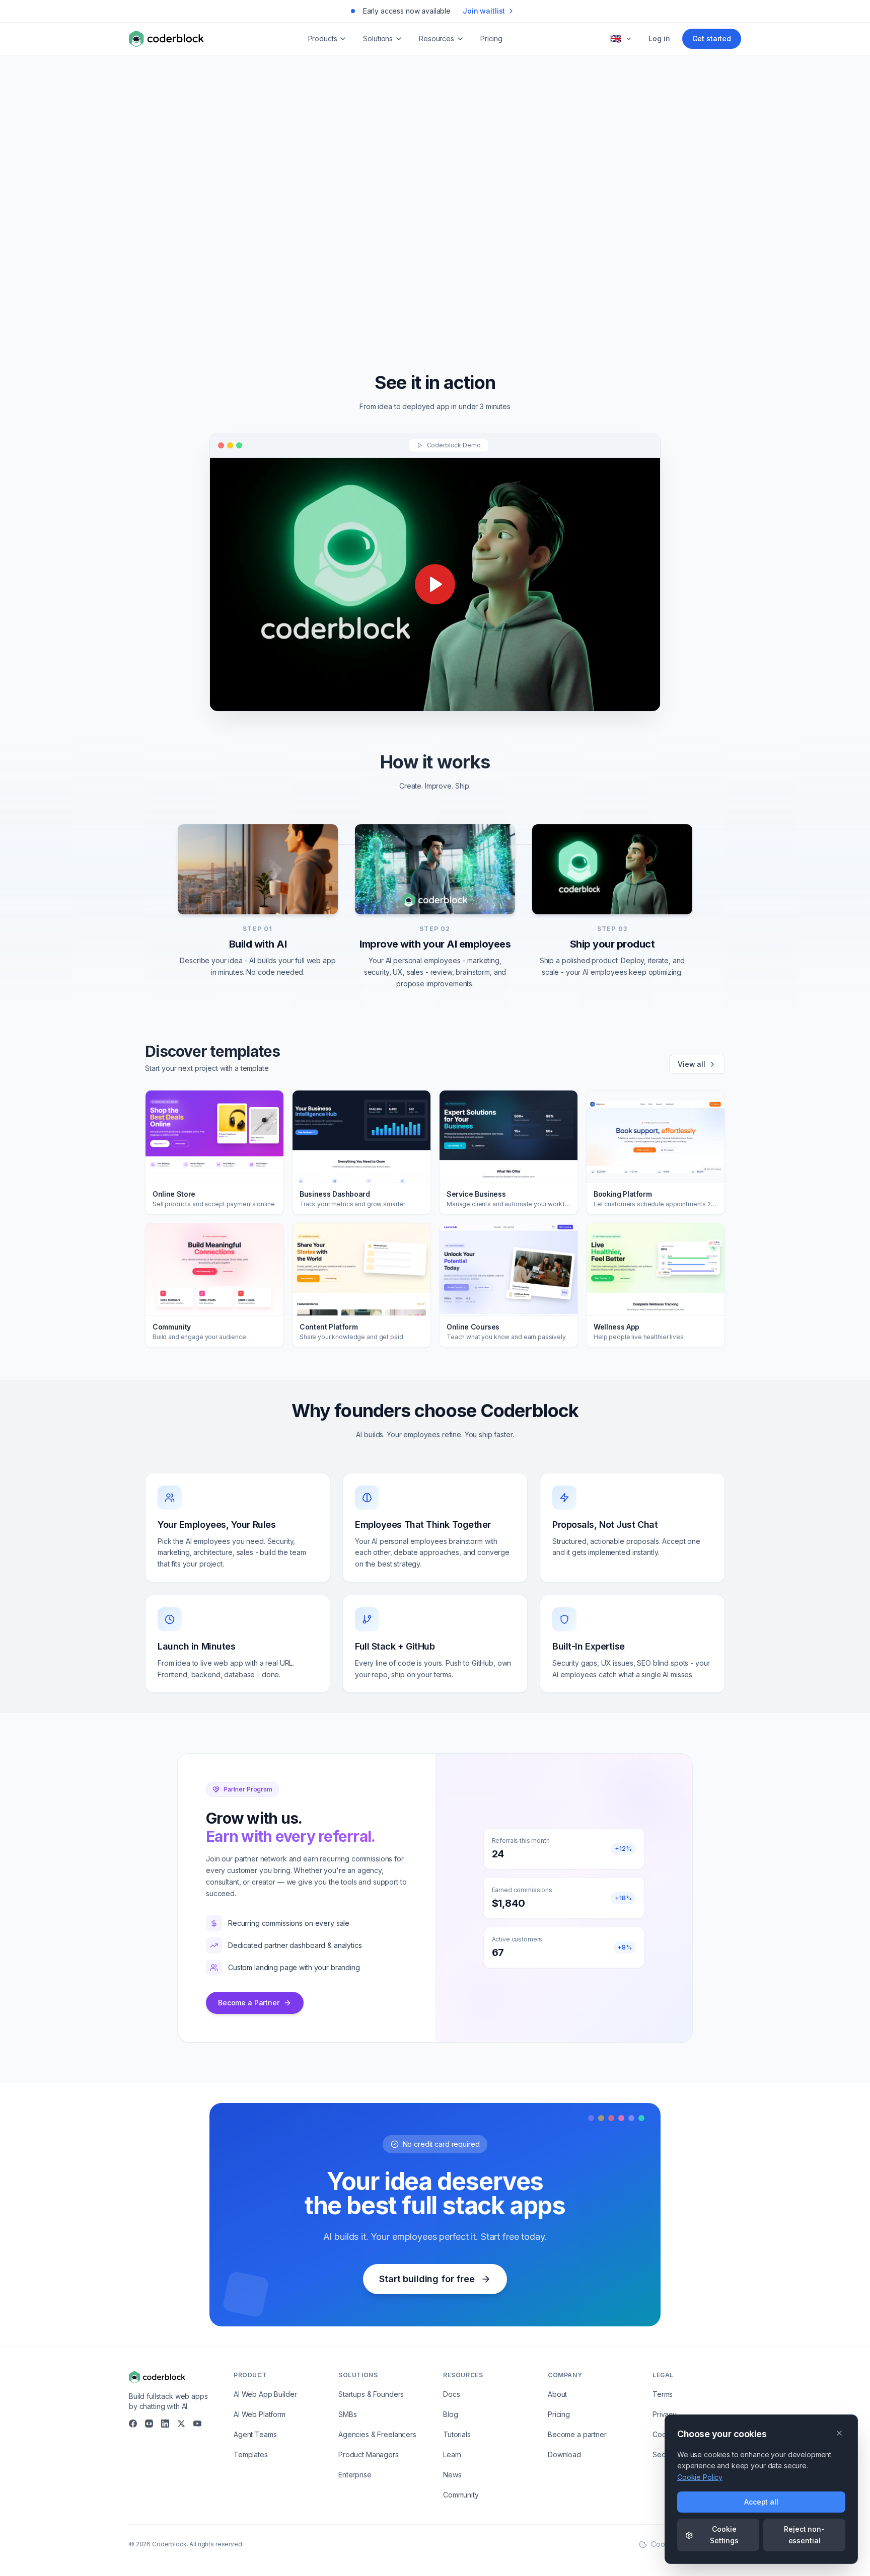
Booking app (330, 310)
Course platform (459, 310)
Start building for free (427, 2279)
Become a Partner (249, 2003)
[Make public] (566, 272)
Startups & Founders (371, 2394)
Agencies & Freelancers (377, 2434)
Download (564, 2454)
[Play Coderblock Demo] (435, 584)
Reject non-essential (804, 2534)
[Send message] (587, 272)
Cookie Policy (700, 2477)
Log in (659, 38)
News (452, 2475)
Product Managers (369, 2454)
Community (461, 2495)
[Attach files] (547, 272)
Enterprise (355, 2475)
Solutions (378, 38)
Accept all (761, 2502)
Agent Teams (255, 2434)
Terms (663, 2394)
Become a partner (577, 2434)
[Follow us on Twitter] (181, 2424)
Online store (392, 310)
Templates (251, 2454)
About (557, 2394)
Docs (451, 2394)
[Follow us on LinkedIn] (165, 2424)
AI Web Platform (260, 2414)
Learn (452, 2454)
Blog (450, 2414)
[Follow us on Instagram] (149, 2424)
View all (692, 1064)
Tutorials (457, 2434)
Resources (437, 38)
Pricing (491, 38)
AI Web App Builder (265, 2394)
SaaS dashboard (534, 310)
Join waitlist (484, 11)
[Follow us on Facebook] (133, 2424)
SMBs (347, 2414)
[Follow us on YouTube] (197, 2424)
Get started (712, 38)
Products (323, 38)
